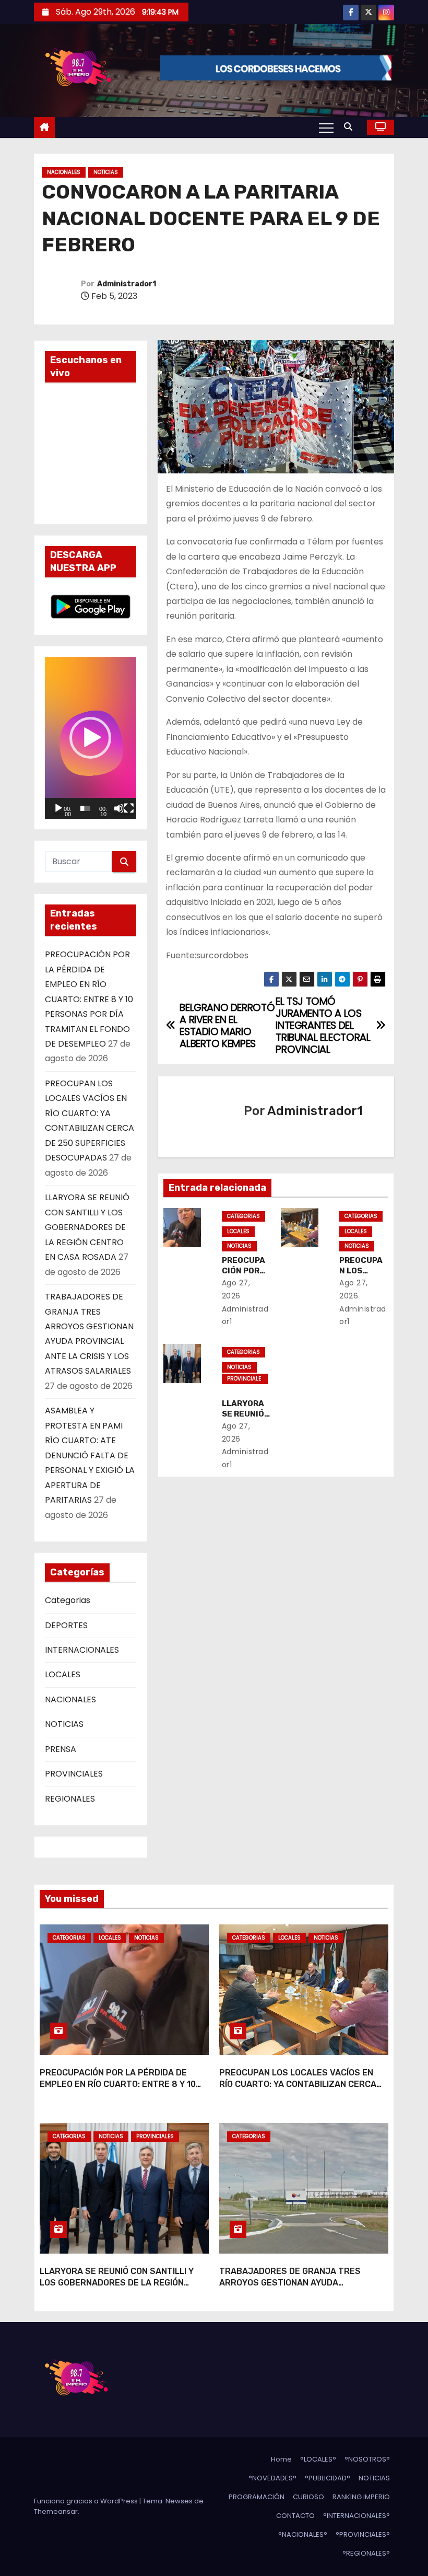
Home (281, 2459)
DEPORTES (66, 1625)
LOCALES (63, 1674)
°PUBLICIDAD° (328, 2478)
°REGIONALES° (366, 2553)
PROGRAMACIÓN (257, 2497)
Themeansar (56, 2511)
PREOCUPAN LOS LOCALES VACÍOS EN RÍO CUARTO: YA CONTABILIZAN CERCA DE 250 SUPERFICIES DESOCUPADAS (298, 2084)
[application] (91, 738)
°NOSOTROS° (367, 2459)
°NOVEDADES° (272, 2478)
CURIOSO (308, 2497)
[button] (351, 127)
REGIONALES (70, 1799)
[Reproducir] (58, 808)
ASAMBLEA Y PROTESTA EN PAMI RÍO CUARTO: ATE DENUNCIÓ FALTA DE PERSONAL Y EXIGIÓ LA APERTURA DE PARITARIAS (90, 1455)
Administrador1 (127, 284)
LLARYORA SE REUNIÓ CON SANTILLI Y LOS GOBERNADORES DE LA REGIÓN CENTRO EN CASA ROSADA (87, 1227)
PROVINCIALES (74, 1774)
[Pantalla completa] (129, 808)
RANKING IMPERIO (361, 2497)
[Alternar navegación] (326, 127)
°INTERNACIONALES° (356, 2516)
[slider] (85, 808)
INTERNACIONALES (82, 1650)
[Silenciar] (119, 808)
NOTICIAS (106, 172)
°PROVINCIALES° (363, 2534)
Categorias (68, 1600)
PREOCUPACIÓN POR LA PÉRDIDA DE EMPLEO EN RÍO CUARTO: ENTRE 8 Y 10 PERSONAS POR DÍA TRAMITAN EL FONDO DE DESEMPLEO (89, 999)
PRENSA (61, 1749)
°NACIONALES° (303, 2534)
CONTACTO (295, 2516)
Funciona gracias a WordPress (87, 2501)
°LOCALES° (318, 2459)
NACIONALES (64, 172)
